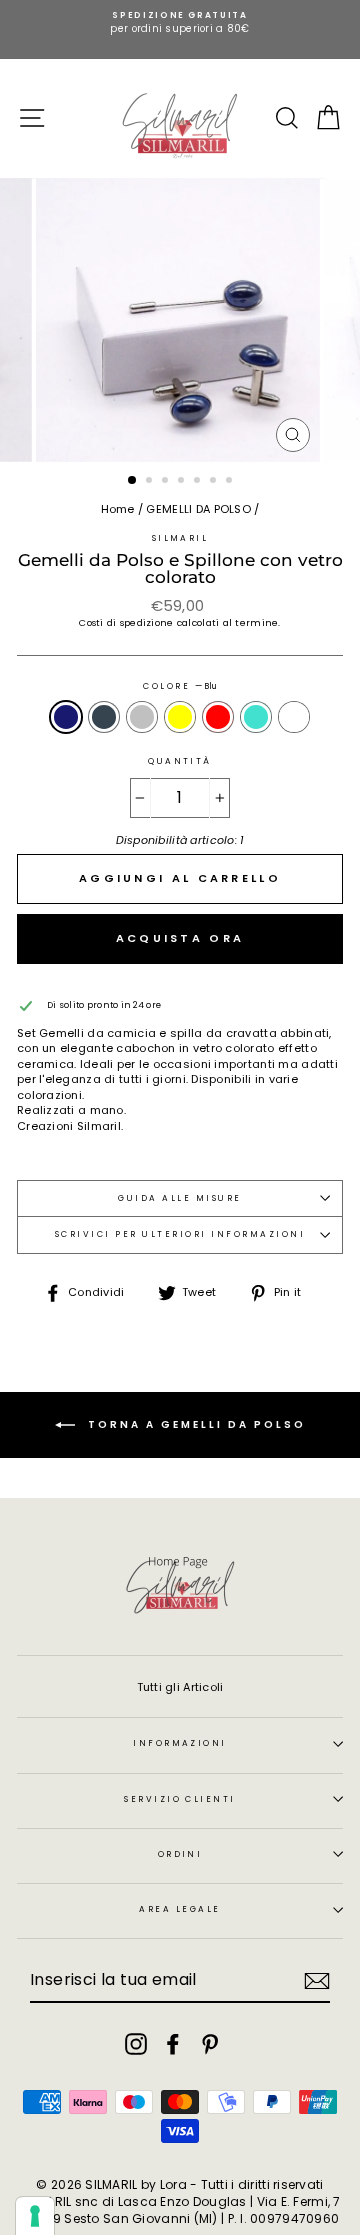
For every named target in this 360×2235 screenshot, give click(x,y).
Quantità (180, 761)
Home (118, 509)
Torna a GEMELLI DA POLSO (194, 1424)
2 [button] (151, 482)
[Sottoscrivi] (317, 1981)
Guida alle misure (179, 1198)
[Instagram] (136, 2044)
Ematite (104, 716)
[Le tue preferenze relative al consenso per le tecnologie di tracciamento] (35, 2216)
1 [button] (133, 481)
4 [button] (183, 482)
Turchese (256, 716)
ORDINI (180, 1854)
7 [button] (231, 482)
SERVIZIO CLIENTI (180, 1799)
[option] (180, 22)
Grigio (142, 716)
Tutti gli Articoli (180, 1687)
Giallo (180, 716)
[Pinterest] (210, 2044)
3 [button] (167, 482)
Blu (66, 716)
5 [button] (199, 482)
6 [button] (215, 482)
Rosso (218, 716)
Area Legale (179, 1909)
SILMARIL (180, 538)
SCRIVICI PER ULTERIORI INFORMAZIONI (180, 1234)
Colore (179, 686)
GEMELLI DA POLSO (198, 509)
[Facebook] (173, 2044)
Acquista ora (180, 938)
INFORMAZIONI (180, 1743)
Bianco (294, 716)
